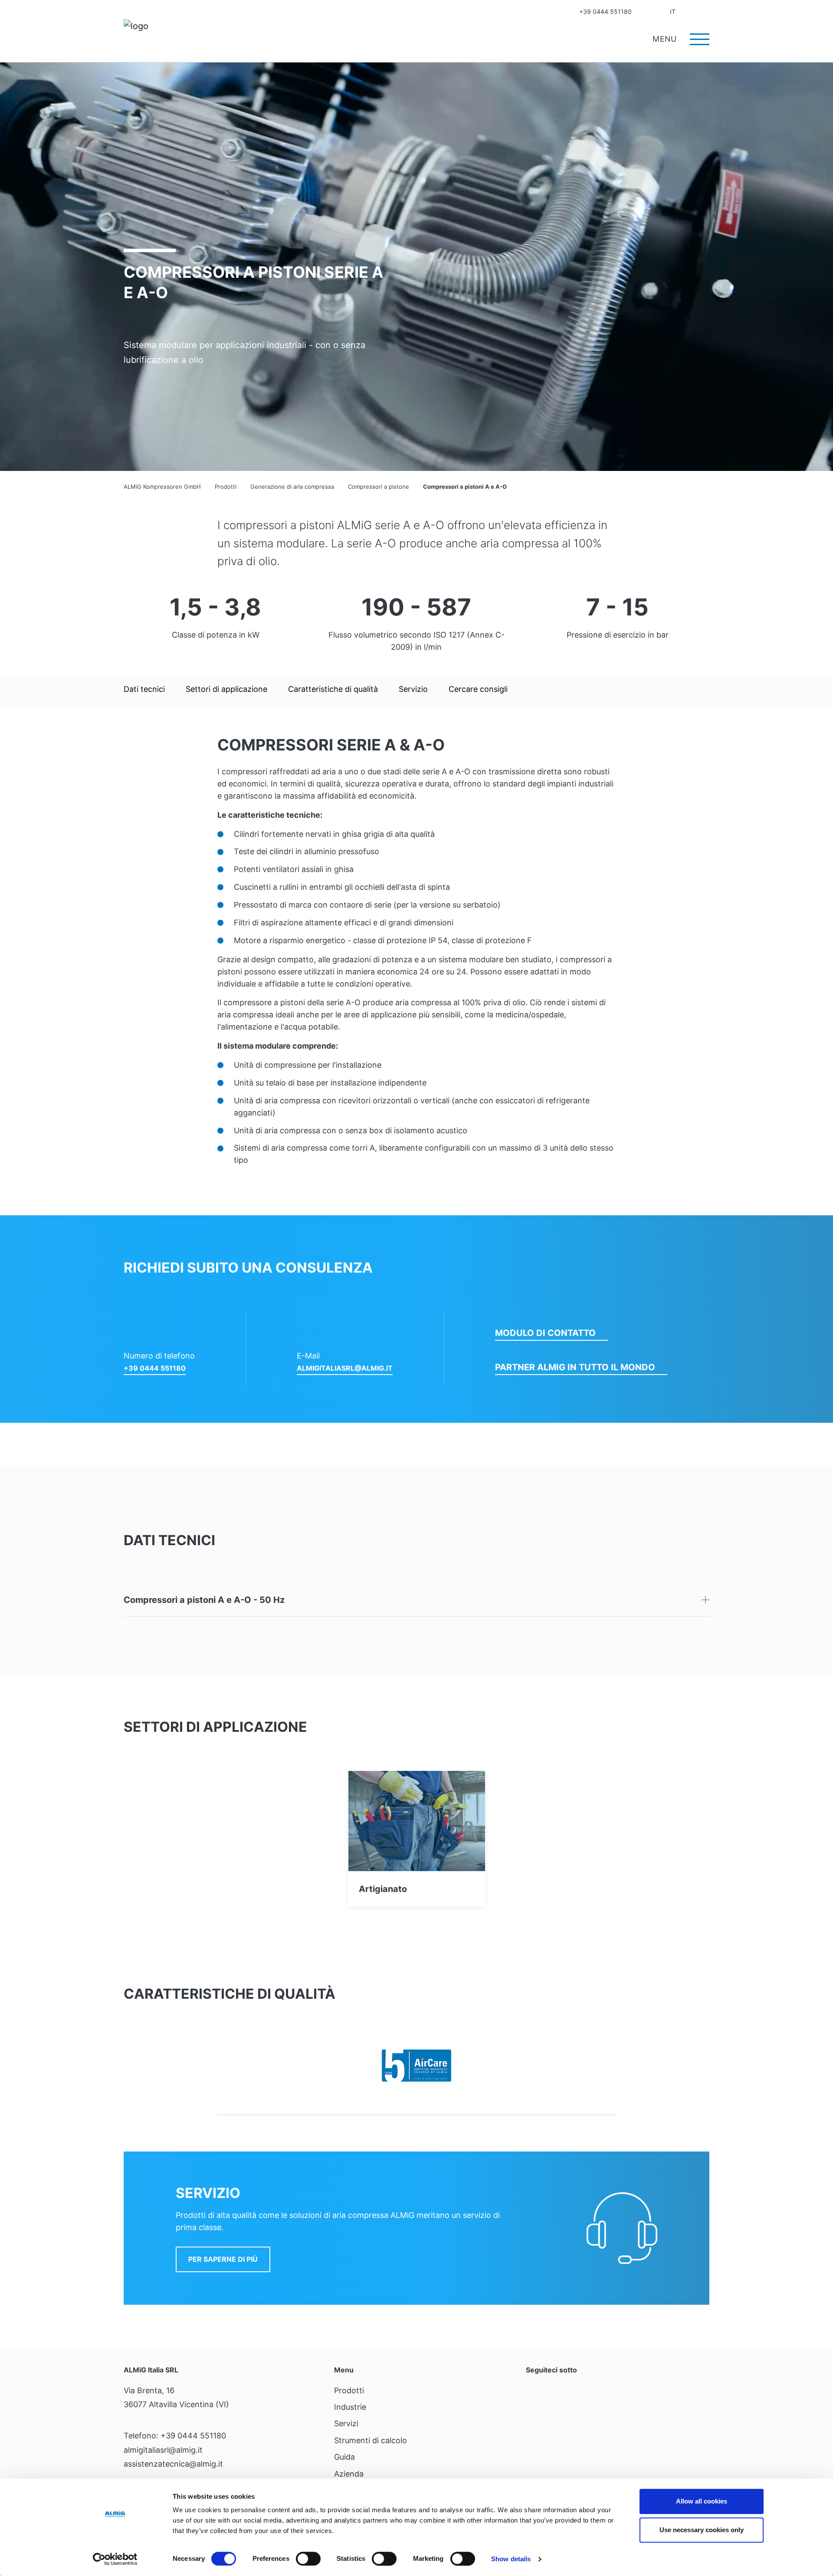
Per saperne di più (223, 2259)
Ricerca (706, 12)
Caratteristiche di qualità (333, 689)
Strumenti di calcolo (371, 2440)
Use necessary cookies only (702, 2530)
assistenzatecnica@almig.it (173, 2464)
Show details (511, 2559)
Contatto (646, 12)
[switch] (308, 2559)
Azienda (349, 2474)
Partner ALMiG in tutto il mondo (575, 1367)
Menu (666, 39)
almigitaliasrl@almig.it (345, 1368)
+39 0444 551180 (605, 12)
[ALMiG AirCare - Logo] (416, 2066)
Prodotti (349, 2390)
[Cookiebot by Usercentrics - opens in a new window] (115, 2559)
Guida (344, 2457)
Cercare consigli (478, 689)
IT (673, 12)
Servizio (413, 689)
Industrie (350, 2407)
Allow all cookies (702, 2501)
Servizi (346, 2423)
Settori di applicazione (226, 689)
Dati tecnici (144, 689)
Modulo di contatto (545, 1333)
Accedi (689, 12)
